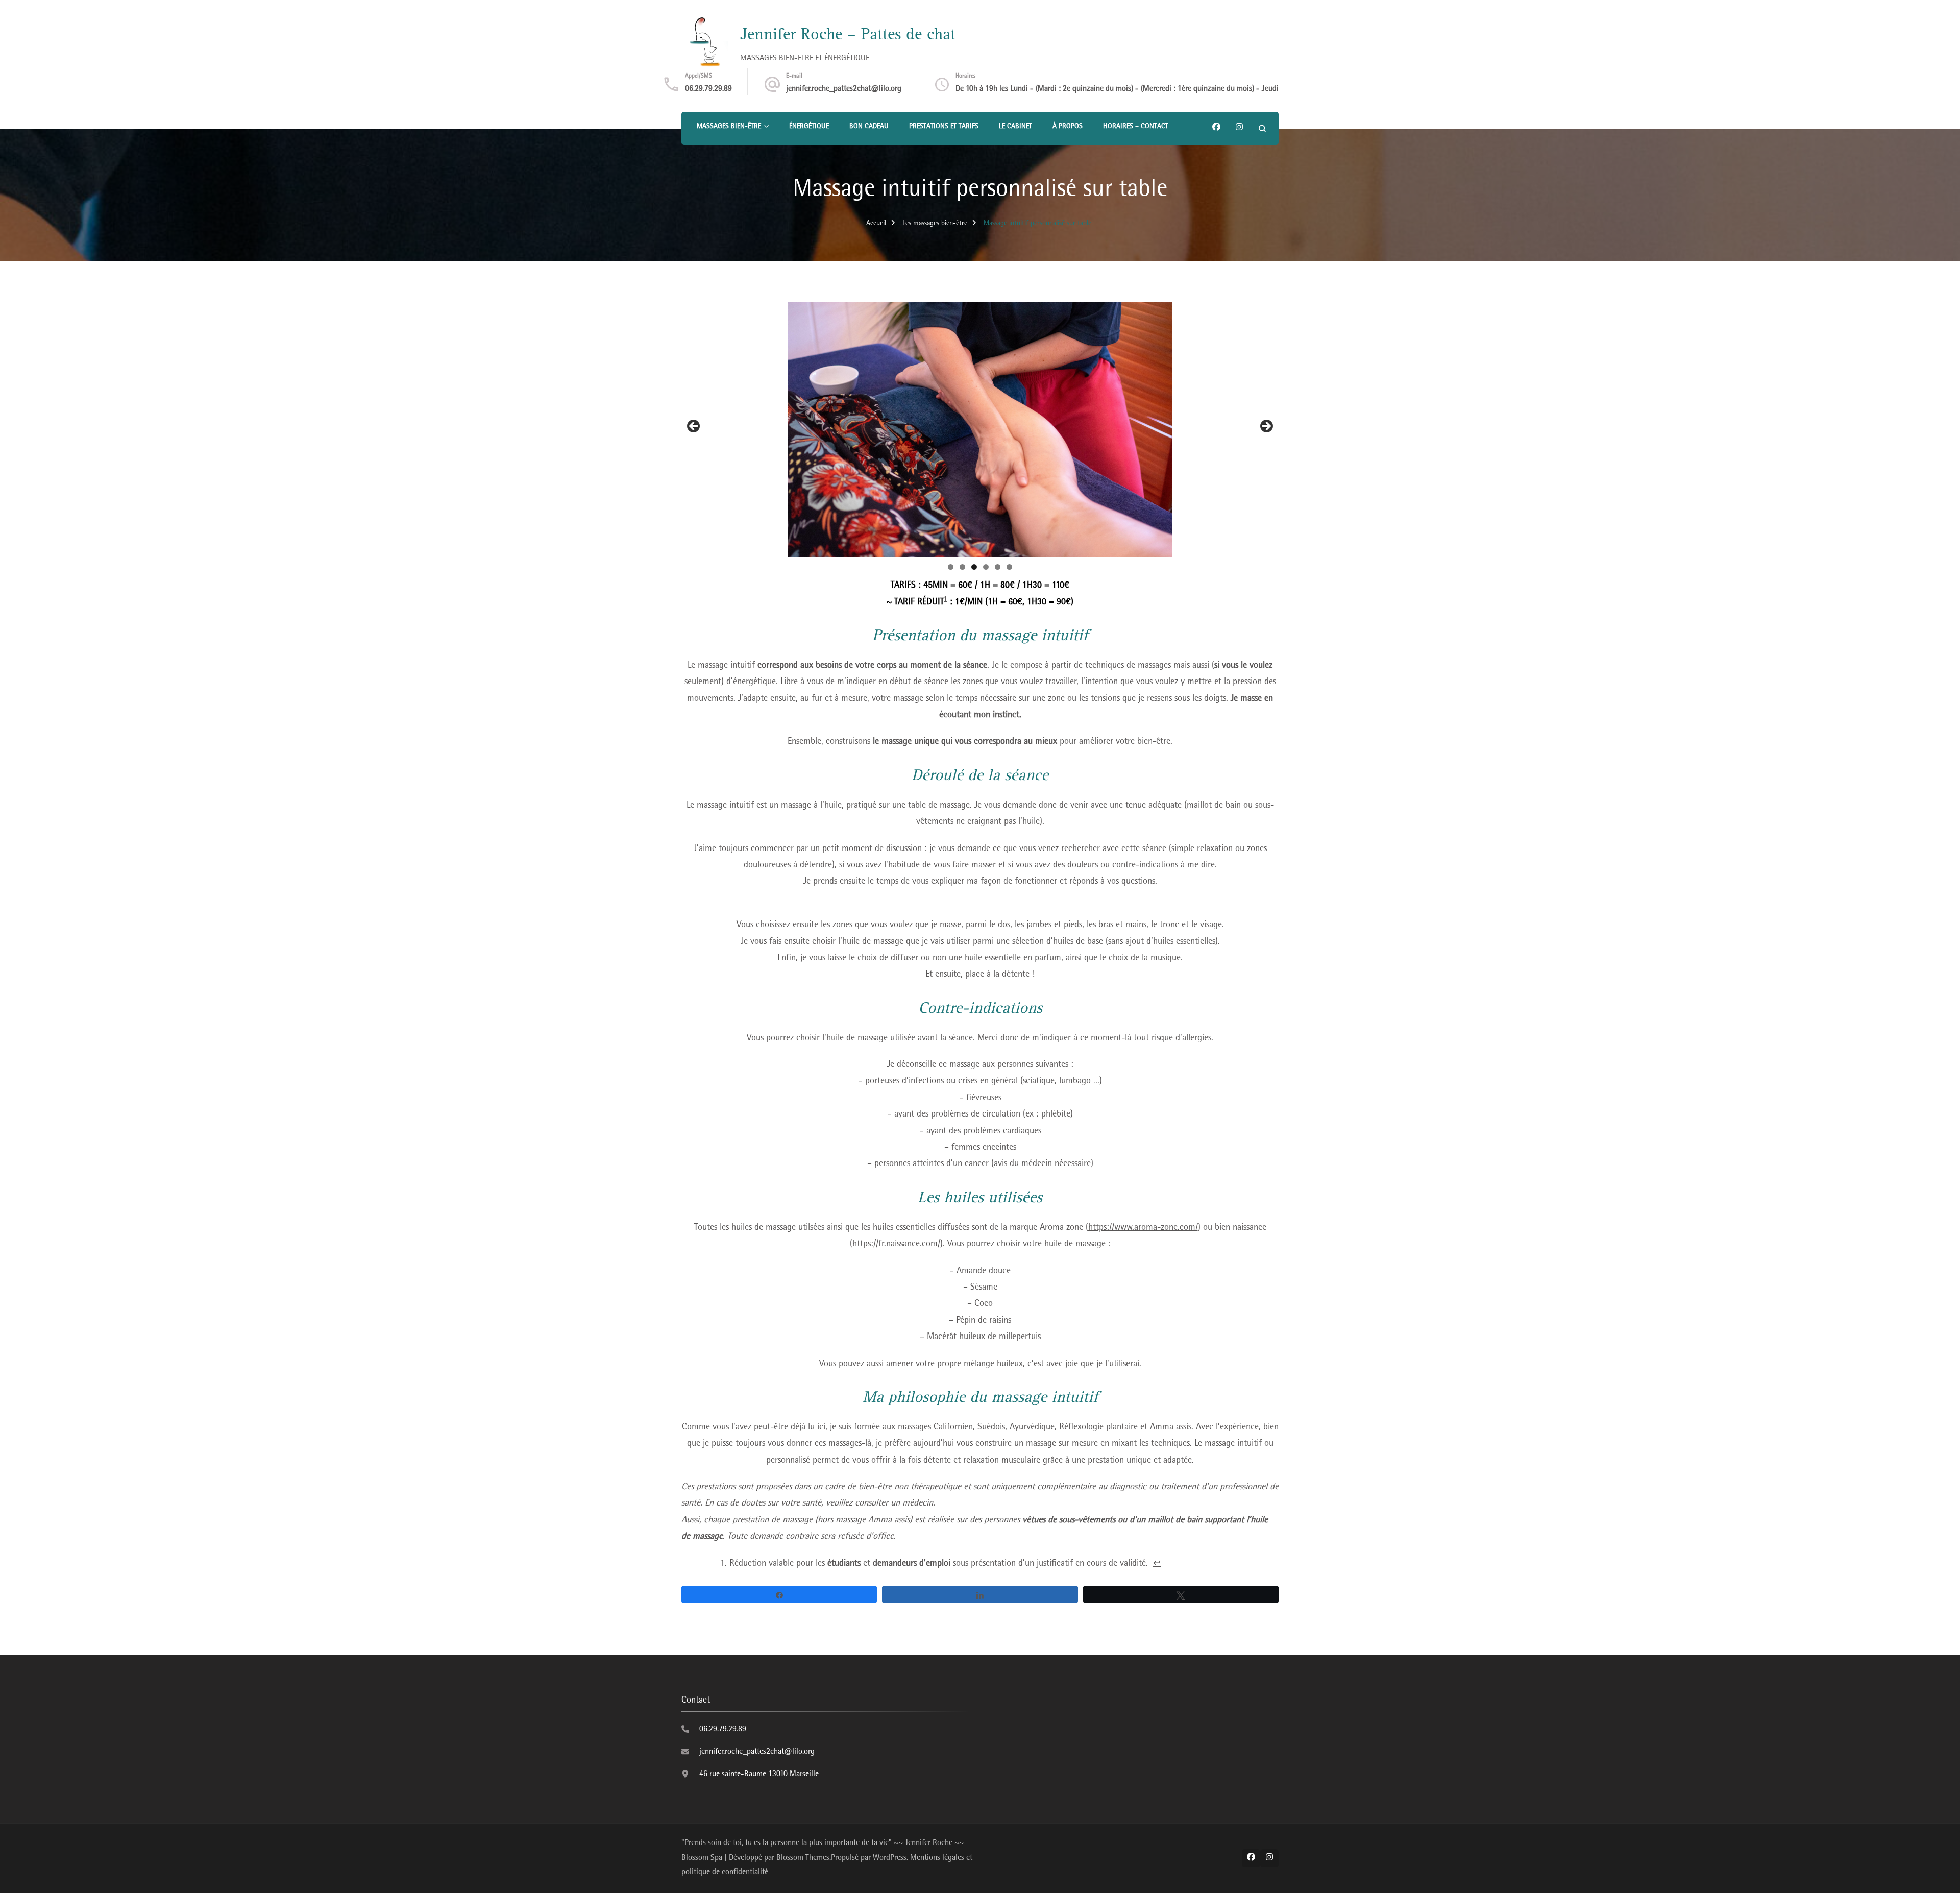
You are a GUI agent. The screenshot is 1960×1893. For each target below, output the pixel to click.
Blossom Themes (803, 1858)
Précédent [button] (694, 427)
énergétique (754, 683)
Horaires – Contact (1136, 127)
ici (821, 1428)
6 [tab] (1009, 567)
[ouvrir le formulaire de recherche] (1262, 128)
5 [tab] (998, 567)
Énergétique (809, 127)
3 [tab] (974, 567)
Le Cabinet (1015, 127)
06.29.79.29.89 (708, 89)
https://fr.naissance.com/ (896, 1245)
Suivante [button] (1266, 427)
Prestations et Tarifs (944, 127)
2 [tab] (962, 567)
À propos (1068, 127)
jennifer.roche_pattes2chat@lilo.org (844, 89)
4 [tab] (986, 567)
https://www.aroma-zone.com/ (1143, 1228)
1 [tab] (951, 567)
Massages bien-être (729, 127)
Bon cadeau (869, 127)
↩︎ (1157, 1564)
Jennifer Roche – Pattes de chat (848, 36)
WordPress (890, 1858)
